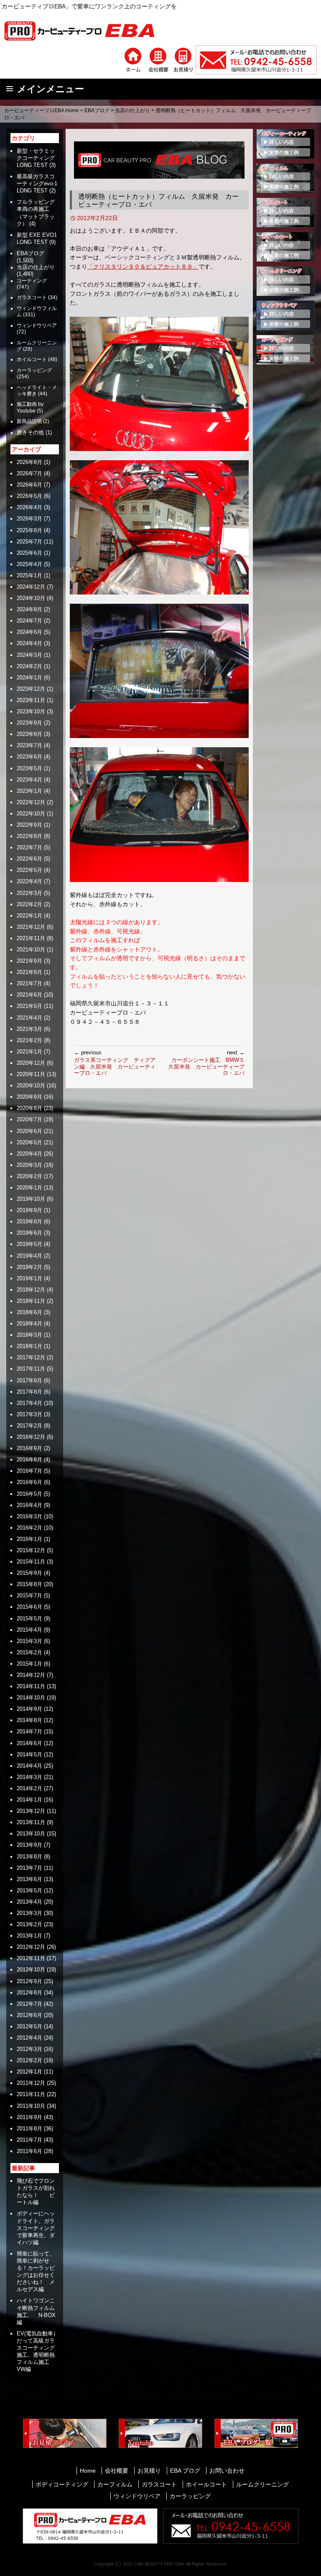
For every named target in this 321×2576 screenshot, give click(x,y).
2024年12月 (31, 587)
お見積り (149, 2471)
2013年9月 (29, 1845)
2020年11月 (31, 1074)
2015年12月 (31, 1550)
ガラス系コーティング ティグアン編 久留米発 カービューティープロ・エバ (115, 1063)
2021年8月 (29, 972)
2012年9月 (29, 1981)
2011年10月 (31, 2106)
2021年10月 (31, 950)
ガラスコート (32, 297)
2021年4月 (29, 1018)
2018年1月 (29, 1346)
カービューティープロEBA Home (42, 110)
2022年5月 (29, 870)
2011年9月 (29, 2117)
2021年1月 (29, 1052)
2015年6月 (29, 1607)
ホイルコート (32, 359)
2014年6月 (29, 1743)
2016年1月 (29, 1539)
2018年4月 (29, 1324)
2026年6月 (29, 485)
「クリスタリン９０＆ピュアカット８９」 (143, 267)
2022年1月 (29, 916)
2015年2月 (29, 1652)
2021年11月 (31, 938)
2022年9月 (29, 825)
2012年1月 (29, 2072)
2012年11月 (31, 1958)
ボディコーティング (62, 2484)
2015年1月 (29, 1664)
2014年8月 (29, 1720)
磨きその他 (30, 433)
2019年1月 (29, 1278)
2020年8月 (29, 1108)
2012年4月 (29, 2038)
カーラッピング (34, 370)
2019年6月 (29, 1233)
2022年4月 (29, 881)
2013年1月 (29, 1936)
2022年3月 (29, 893)
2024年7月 (29, 621)
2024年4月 (29, 643)
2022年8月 (29, 836)
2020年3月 (29, 1165)
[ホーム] (133, 59)
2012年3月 (29, 2049)
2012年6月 (29, 2015)
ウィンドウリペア (37, 326)
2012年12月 (31, 1947)
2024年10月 (31, 598)
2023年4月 (29, 780)
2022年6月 (29, 859)
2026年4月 (29, 507)
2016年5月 (29, 1494)
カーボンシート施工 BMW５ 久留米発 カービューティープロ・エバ (206, 1063)
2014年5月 (29, 1754)
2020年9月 (29, 1097)
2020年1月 (29, 1188)
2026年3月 (29, 519)
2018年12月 (31, 1290)
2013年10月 (31, 1834)
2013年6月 (29, 1879)
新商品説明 (29, 421)
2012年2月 (29, 2060)
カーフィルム (115, 2484)
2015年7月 (29, 1596)
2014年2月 (29, 1788)
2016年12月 (31, 1437)
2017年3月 (29, 1414)
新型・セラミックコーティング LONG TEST (38, 158)
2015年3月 (29, 1641)
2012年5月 (29, 2026)
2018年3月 (29, 1335)
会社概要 (117, 2471)
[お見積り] (183, 59)
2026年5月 (29, 496)
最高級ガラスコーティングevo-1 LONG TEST (37, 183)
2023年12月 (31, 689)
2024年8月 (29, 609)
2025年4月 (29, 564)
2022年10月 (31, 814)
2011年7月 (29, 2140)
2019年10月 (31, 1199)
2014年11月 (31, 1686)
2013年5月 (29, 1890)
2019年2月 (29, 1267)
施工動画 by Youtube (30, 407)
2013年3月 (29, 1913)
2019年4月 (29, 1256)
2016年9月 (29, 1448)
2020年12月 (31, 1063)
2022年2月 (29, 904)
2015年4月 (29, 1630)
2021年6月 (29, 995)
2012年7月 (29, 2004)
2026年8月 (29, 462)
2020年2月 (29, 1176)
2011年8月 (29, 2129)
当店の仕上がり (132, 110)
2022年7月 (29, 847)
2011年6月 (29, 2151)
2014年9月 (29, 1709)
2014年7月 (29, 1731)
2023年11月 (31, 700)
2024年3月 (29, 655)
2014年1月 (29, 1800)
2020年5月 (29, 1142)
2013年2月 (29, 1924)
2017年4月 (29, 1403)
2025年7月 (29, 542)
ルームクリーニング (262, 2484)
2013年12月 (31, 1811)
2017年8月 (29, 1392)
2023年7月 (29, 745)
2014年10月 (31, 1698)
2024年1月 (29, 678)
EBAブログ (97, 110)
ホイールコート (206, 2484)
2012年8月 (29, 1993)
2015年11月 (31, 1562)
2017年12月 (31, 1357)
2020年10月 (31, 1086)
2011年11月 (31, 2094)
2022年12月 (31, 802)
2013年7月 (29, 1868)
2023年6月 (29, 757)
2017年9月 (29, 1380)
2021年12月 (31, 927)
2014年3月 (29, 1777)
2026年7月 (29, 473)
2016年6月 (29, 1482)
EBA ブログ (185, 2471)
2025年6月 (29, 553)
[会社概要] (158, 59)
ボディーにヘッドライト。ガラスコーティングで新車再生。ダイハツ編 (36, 2228)
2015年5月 (29, 1619)
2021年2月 (29, 1040)
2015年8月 (29, 1584)
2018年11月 (31, 1301)
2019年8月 (29, 1221)
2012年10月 (31, 1970)
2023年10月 (31, 711)
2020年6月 (29, 1131)
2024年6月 (29, 632)
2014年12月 (31, 1675)
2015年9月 (29, 1573)
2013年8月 (29, 1857)
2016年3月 (29, 1516)
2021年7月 (29, 983)
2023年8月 (29, 734)
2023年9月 (29, 723)
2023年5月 (29, 768)
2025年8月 (29, 530)
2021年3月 (29, 1029)
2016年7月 (29, 1471)
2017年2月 (29, 1426)
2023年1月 (29, 791)
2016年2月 (29, 1528)
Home (88, 2471)
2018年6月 (29, 1312)
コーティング (32, 281)
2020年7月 (29, 1119)
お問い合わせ (227, 2471)
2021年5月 (29, 1006)
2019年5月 (29, 1244)
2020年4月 (29, 1154)
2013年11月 (31, 1822)
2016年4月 (29, 1505)
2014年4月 (29, 1766)
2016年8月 (29, 1460)
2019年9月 (29, 1210)
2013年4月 (29, 1902)
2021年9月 (29, 961)
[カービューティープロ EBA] (86, 30)
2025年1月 (29, 575)
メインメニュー (51, 89)
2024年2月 (29, 666)
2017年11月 (31, 1369)
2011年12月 (31, 2083)
